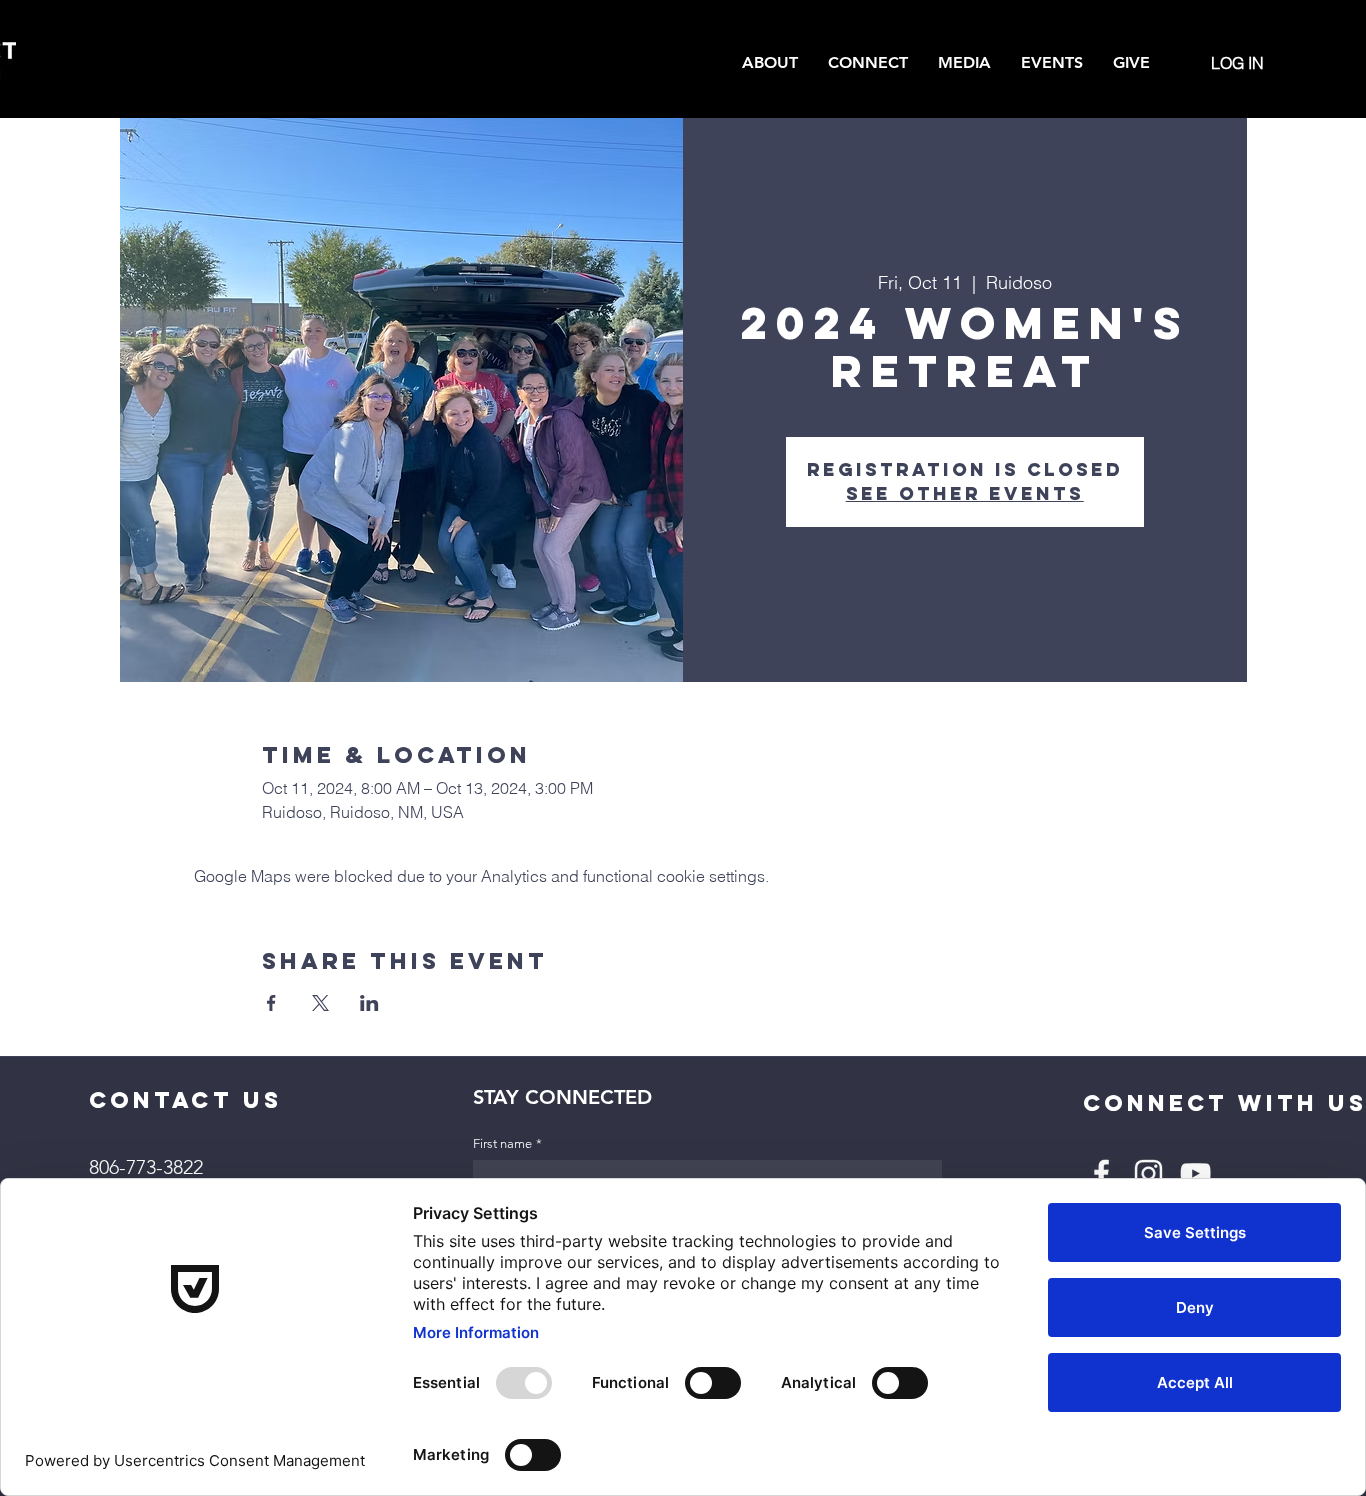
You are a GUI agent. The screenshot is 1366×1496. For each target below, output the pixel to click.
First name (507, 1143)
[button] (770, 63)
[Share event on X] (320, 1003)
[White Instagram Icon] (1148, 1173)
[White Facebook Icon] (1101, 1173)
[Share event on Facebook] (271, 1003)
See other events (965, 493)
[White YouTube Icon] (1195, 1173)
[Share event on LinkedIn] (369, 1003)
